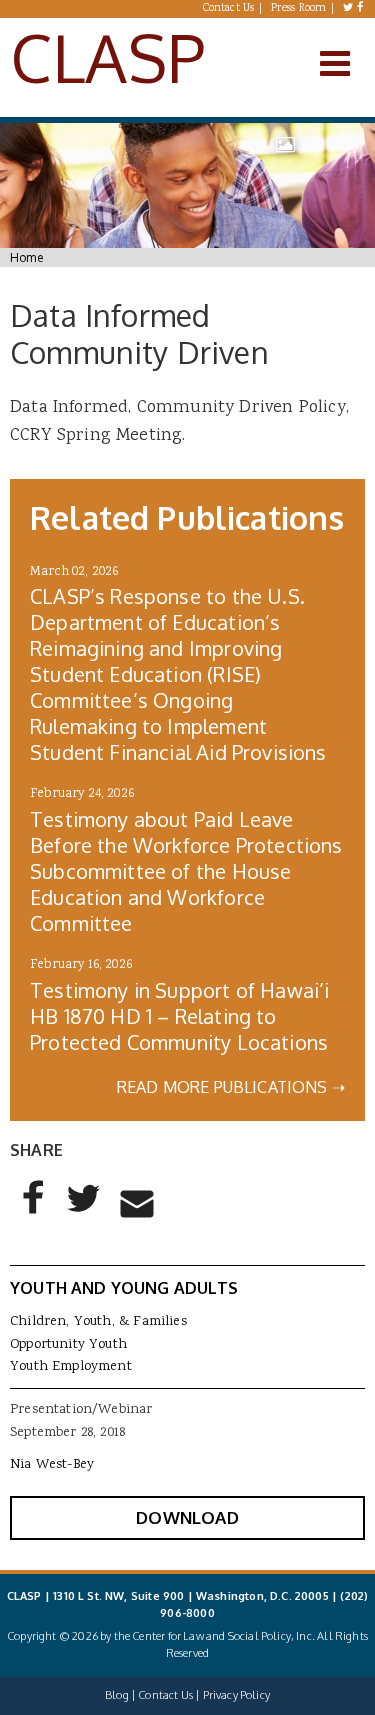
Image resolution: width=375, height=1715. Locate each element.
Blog (117, 1695)
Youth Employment (71, 1367)
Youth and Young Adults (124, 1288)
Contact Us (229, 9)
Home (26, 257)
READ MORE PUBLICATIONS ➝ (231, 1087)
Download (187, 1517)
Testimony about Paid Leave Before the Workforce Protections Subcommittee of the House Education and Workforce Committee (186, 871)
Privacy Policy (236, 1695)
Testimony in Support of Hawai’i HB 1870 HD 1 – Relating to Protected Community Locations (179, 1016)
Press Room (299, 9)
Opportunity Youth (68, 1345)
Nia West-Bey (52, 1465)
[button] (34, 1214)
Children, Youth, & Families (98, 1322)
